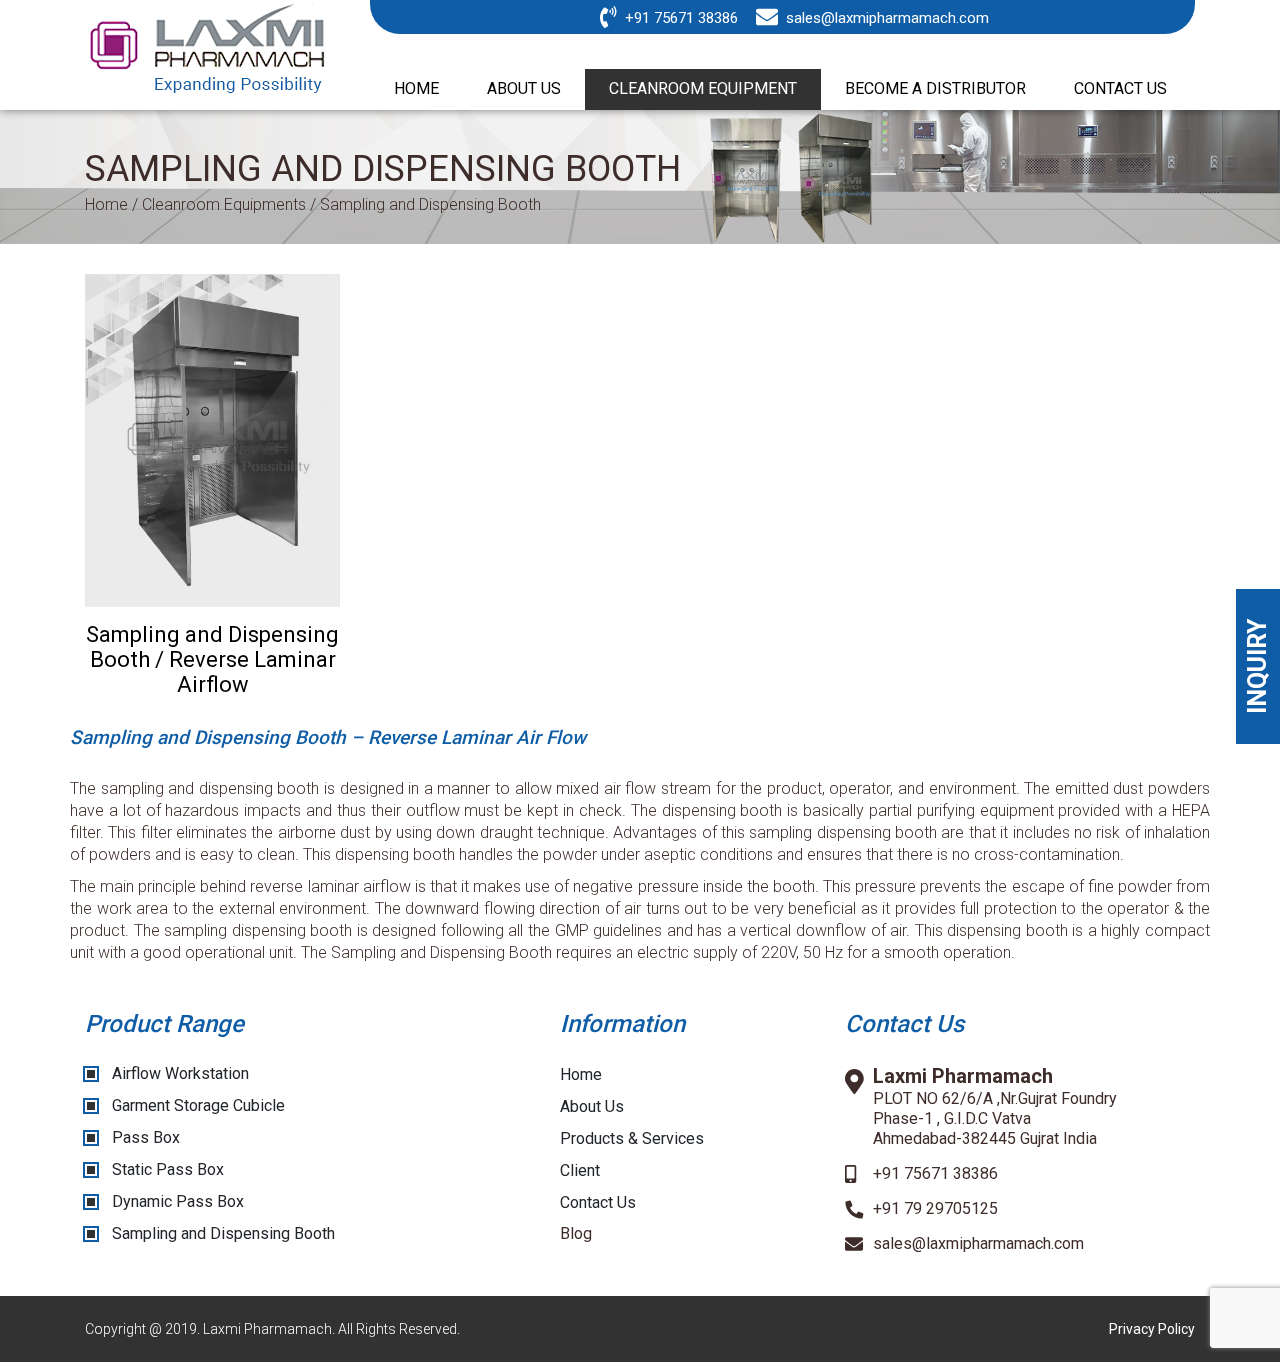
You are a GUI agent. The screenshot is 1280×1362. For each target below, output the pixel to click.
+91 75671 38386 (681, 18)
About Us (592, 1106)
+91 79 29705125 (935, 1208)
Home (106, 204)
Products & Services (632, 1138)
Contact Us (598, 1202)
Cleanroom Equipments (224, 204)
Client (580, 1170)
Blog (576, 1233)
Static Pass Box (168, 1169)
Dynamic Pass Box (178, 1201)
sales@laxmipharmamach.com (887, 18)
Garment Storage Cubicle (198, 1105)
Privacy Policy (1152, 1329)
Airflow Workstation (180, 1073)
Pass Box (146, 1137)
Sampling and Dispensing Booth (223, 1233)
